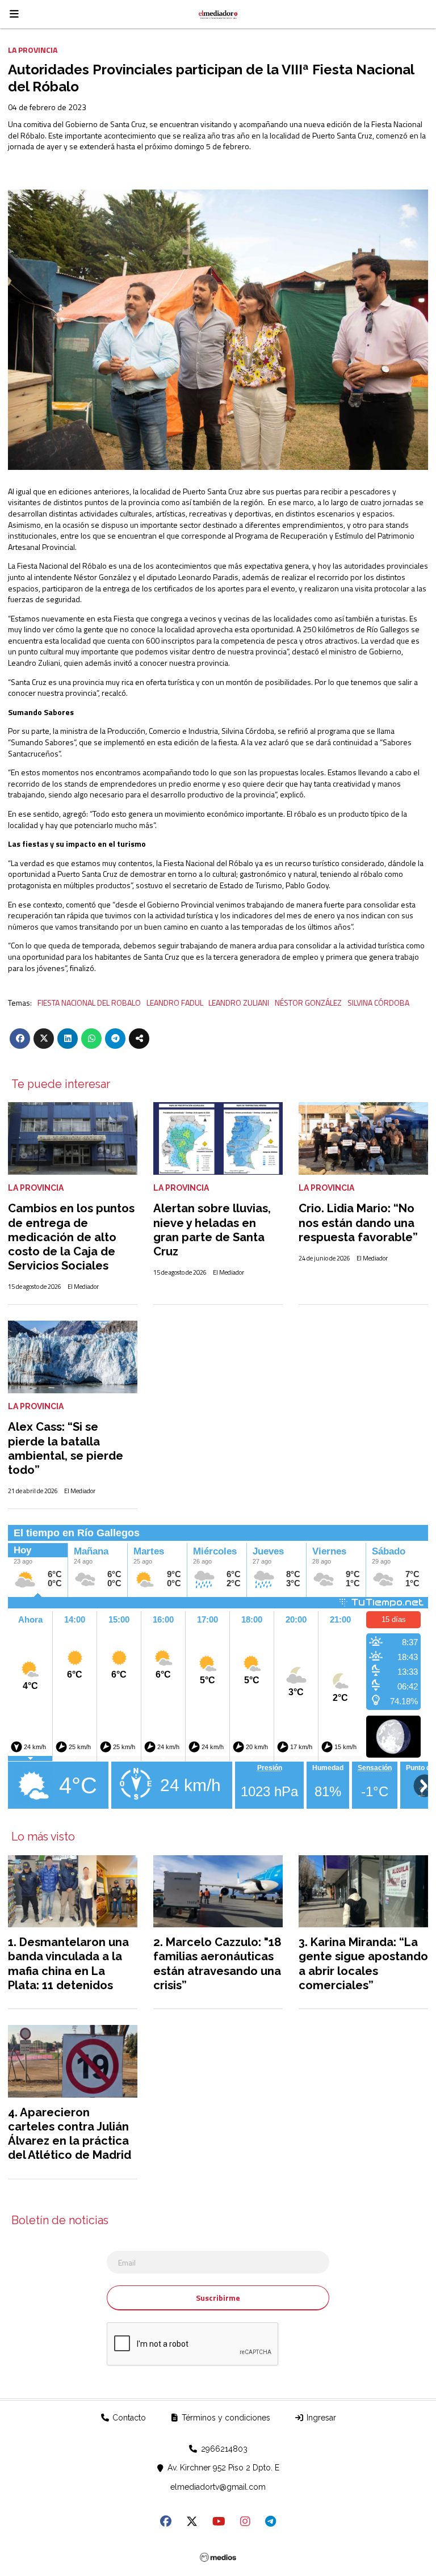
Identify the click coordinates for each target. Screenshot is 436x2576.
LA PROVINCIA (33, 50)
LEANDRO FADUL (175, 1003)
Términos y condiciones (225, 2418)
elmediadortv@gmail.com (218, 2487)
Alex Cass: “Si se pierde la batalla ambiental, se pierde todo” (66, 1448)
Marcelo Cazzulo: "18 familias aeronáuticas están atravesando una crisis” (217, 1964)
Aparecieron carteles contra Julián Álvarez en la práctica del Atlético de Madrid (70, 2134)
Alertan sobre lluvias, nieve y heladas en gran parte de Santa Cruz (212, 1230)
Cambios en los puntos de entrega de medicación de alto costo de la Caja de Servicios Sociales (71, 1237)
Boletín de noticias (60, 2221)
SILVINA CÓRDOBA (378, 1003)
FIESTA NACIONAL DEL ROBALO (89, 1003)
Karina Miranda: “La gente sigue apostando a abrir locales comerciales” (363, 1964)
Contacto (128, 2418)
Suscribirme (218, 2298)
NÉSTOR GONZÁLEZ (308, 1003)
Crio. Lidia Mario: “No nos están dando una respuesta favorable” (358, 1222)
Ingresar (320, 2418)
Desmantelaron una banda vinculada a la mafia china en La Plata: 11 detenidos (68, 1964)
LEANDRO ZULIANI (239, 1003)
